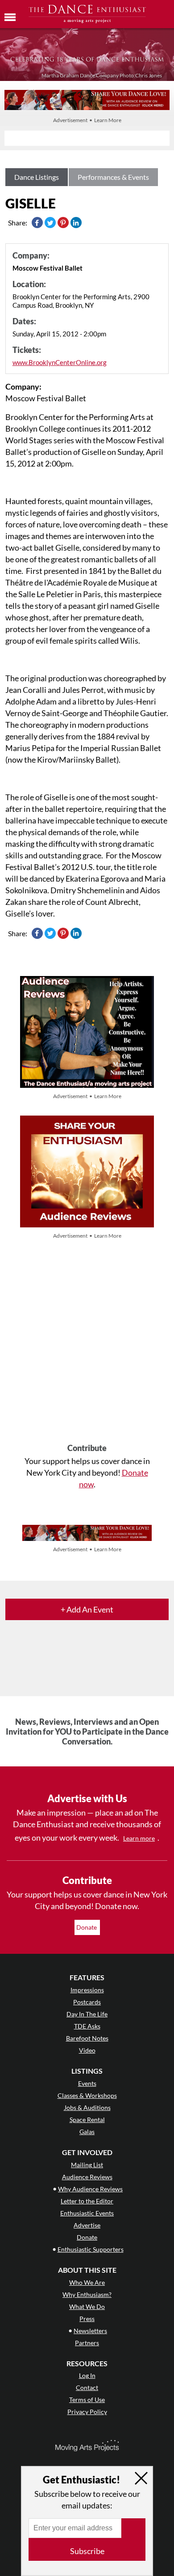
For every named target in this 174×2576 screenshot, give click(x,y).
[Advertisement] (87, 1342)
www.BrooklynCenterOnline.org (60, 362)
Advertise (87, 2225)
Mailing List (87, 2165)
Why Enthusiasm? (87, 2294)
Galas (87, 2132)
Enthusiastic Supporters (91, 2249)
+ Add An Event (87, 1609)
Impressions (87, 1990)
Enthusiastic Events (87, 2213)
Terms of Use (87, 2400)
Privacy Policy (87, 2412)
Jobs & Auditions (87, 2107)
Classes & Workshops (87, 2095)
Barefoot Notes (87, 2038)
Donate (87, 1927)
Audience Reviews (87, 2177)
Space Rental (87, 2120)
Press (87, 2319)
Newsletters (90, 2331)
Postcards (87, 2002)
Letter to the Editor (87, 2201)
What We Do (87, 2307)
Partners (87, 2343)
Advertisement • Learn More (87, 120)
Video (87, 2050)
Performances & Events (113, 177)
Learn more (139, 1838)
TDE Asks (87, 2026)
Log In (87, 2375)
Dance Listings (37, 177)
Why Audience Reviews (90, 2189)
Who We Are (87, 2282)
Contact (87, 2387)
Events (87, 2083)
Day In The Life (87, 2014)
